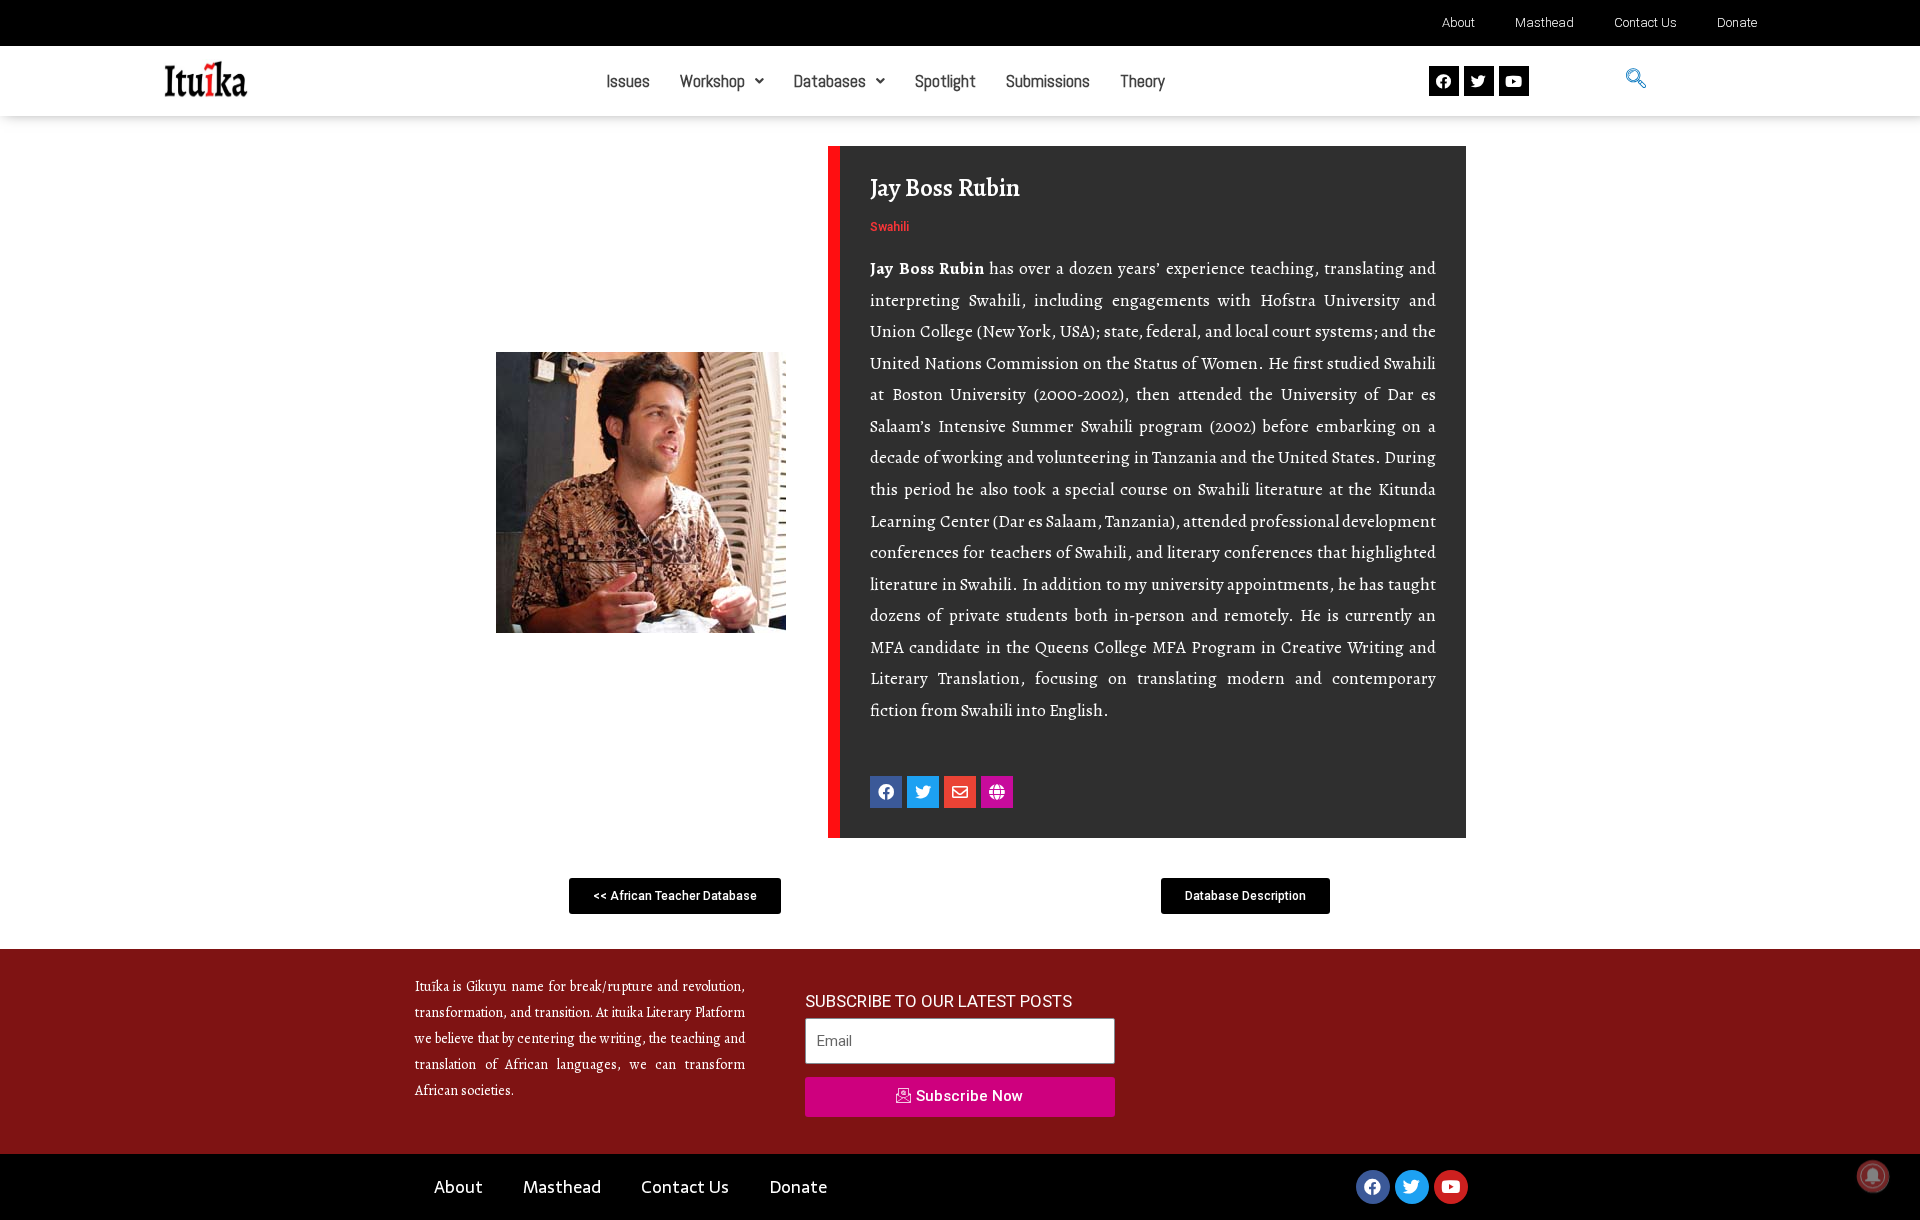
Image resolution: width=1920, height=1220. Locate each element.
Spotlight (945, 81)
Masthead (1544, 22)
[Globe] (997, 792)
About (1458, 22)
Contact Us (1645, 22)
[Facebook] (1444, 81)
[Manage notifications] (1873, 1176)
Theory (1142, 81)
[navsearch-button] (1636, 81)
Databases (830, 81)
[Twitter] (1479, 81)
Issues (628, 81)
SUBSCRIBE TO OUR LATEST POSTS (938, 1001)
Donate (1737, 22)
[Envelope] (960, 792)
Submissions (1048, 81)
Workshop (712, 81)
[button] (722, 81)
